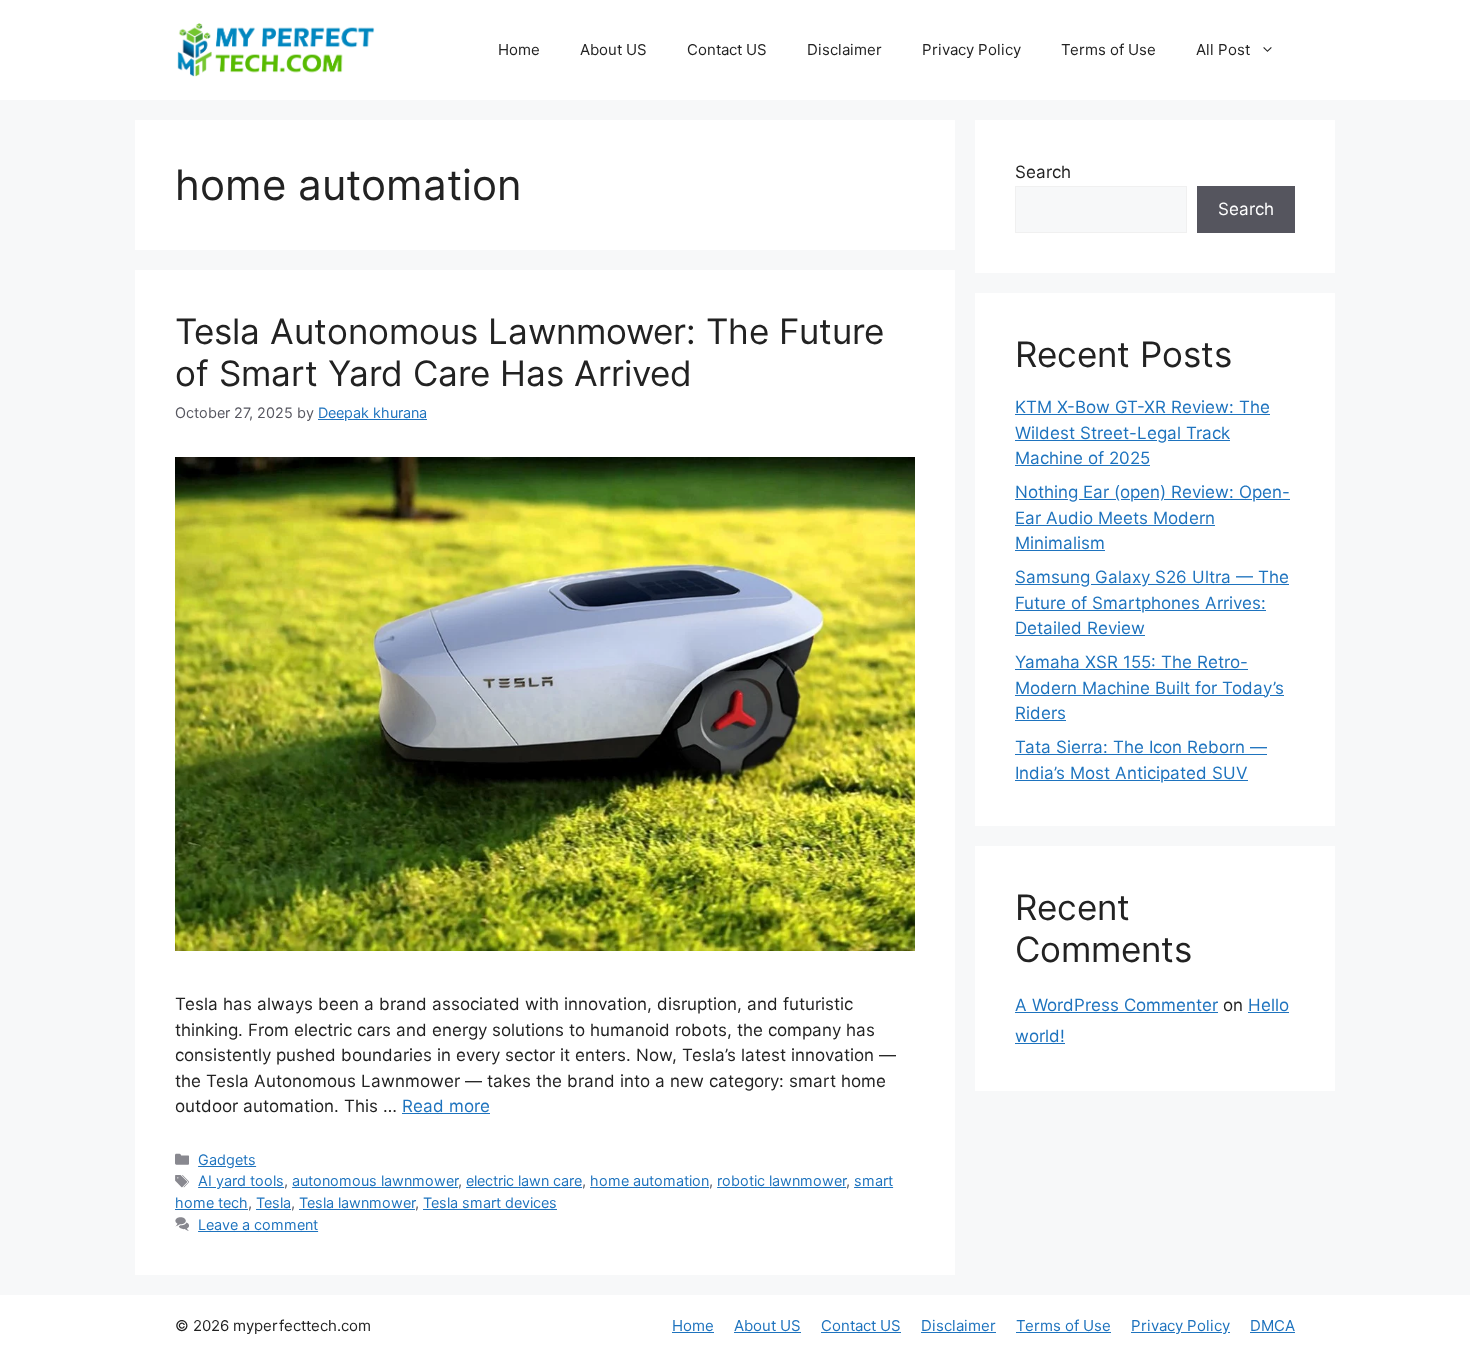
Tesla (273, 1202)
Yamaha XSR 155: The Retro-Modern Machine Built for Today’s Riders (1149, 687)
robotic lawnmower (781, 1180)
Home (519, 49)
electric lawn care (524, 1180)
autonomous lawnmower (375, 1180)
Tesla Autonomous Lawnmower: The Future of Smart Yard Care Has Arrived (529, 352)
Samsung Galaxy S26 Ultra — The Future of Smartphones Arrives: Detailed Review (1152, 602)
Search (1043, 172)
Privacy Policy (971, 49)
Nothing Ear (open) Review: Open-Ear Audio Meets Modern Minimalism (1152, 517)
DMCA (1272, 1325)
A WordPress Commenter (1116, 1005)
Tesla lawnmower (357, 1202)
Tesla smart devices (490, 1202)
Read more (446, 1106)
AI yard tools (241, 1180)
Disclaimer (844, 49)
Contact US (727, 49)
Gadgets (227, 1159)
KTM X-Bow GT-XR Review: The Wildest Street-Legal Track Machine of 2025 (1142, 432)
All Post (1223, 49)
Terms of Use (1108, 49)
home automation (649, 1180)
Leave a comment (258, 1224)
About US (613, 49)
